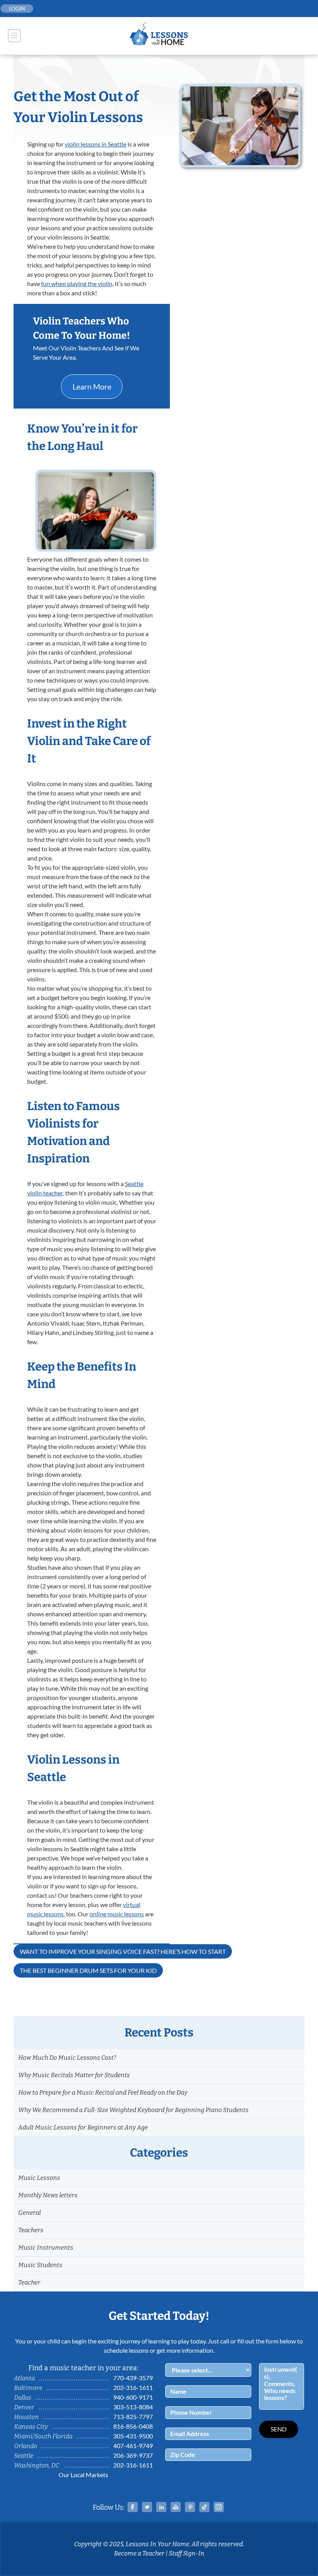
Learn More (92, 386)
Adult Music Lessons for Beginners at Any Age (83, 2127)
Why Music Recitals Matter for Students (74, 2075)
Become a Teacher (139, 2553)
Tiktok (204, 2507)
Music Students (40, 2265)
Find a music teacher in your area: (83, 2368)
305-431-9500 (133, 2436)
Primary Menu (14, 36)
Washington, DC (37, 2465)
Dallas (23, 2398)
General (29, 2213)
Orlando (26, 2446)
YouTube (176, 2507)
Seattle (24, 2456)
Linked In (161, 2507)
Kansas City (31, 2427)
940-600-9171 (133, 2397)
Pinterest (190, 2507)
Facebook (133, 2507)
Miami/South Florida (43, 2436)
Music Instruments (46, 2248)
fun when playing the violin (77, 284)
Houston (26, 2417)
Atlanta (24, 2378)
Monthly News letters (48, 2195)
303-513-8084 (133, 2407)
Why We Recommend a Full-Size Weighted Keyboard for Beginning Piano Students (133, 2110)
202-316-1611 (133, 2387)
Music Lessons (39, 2178)
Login (17, 8)
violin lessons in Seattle (96, 144)
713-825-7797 (133, 2417)
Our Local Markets (83, 2475)
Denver (24, 2407)
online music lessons (117, 1914)
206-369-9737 (133, 2455)
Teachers (31, 2230)
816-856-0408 (133, 2426)
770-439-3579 (133, 2378)
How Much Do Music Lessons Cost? (67, 2058)
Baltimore (28, 2388)
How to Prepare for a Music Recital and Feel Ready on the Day (103, 2092)
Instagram (219, 2507)
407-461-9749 (133, 2446)
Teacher (29, 2282)
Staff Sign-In (187, 2553)
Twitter (147, 2507)
